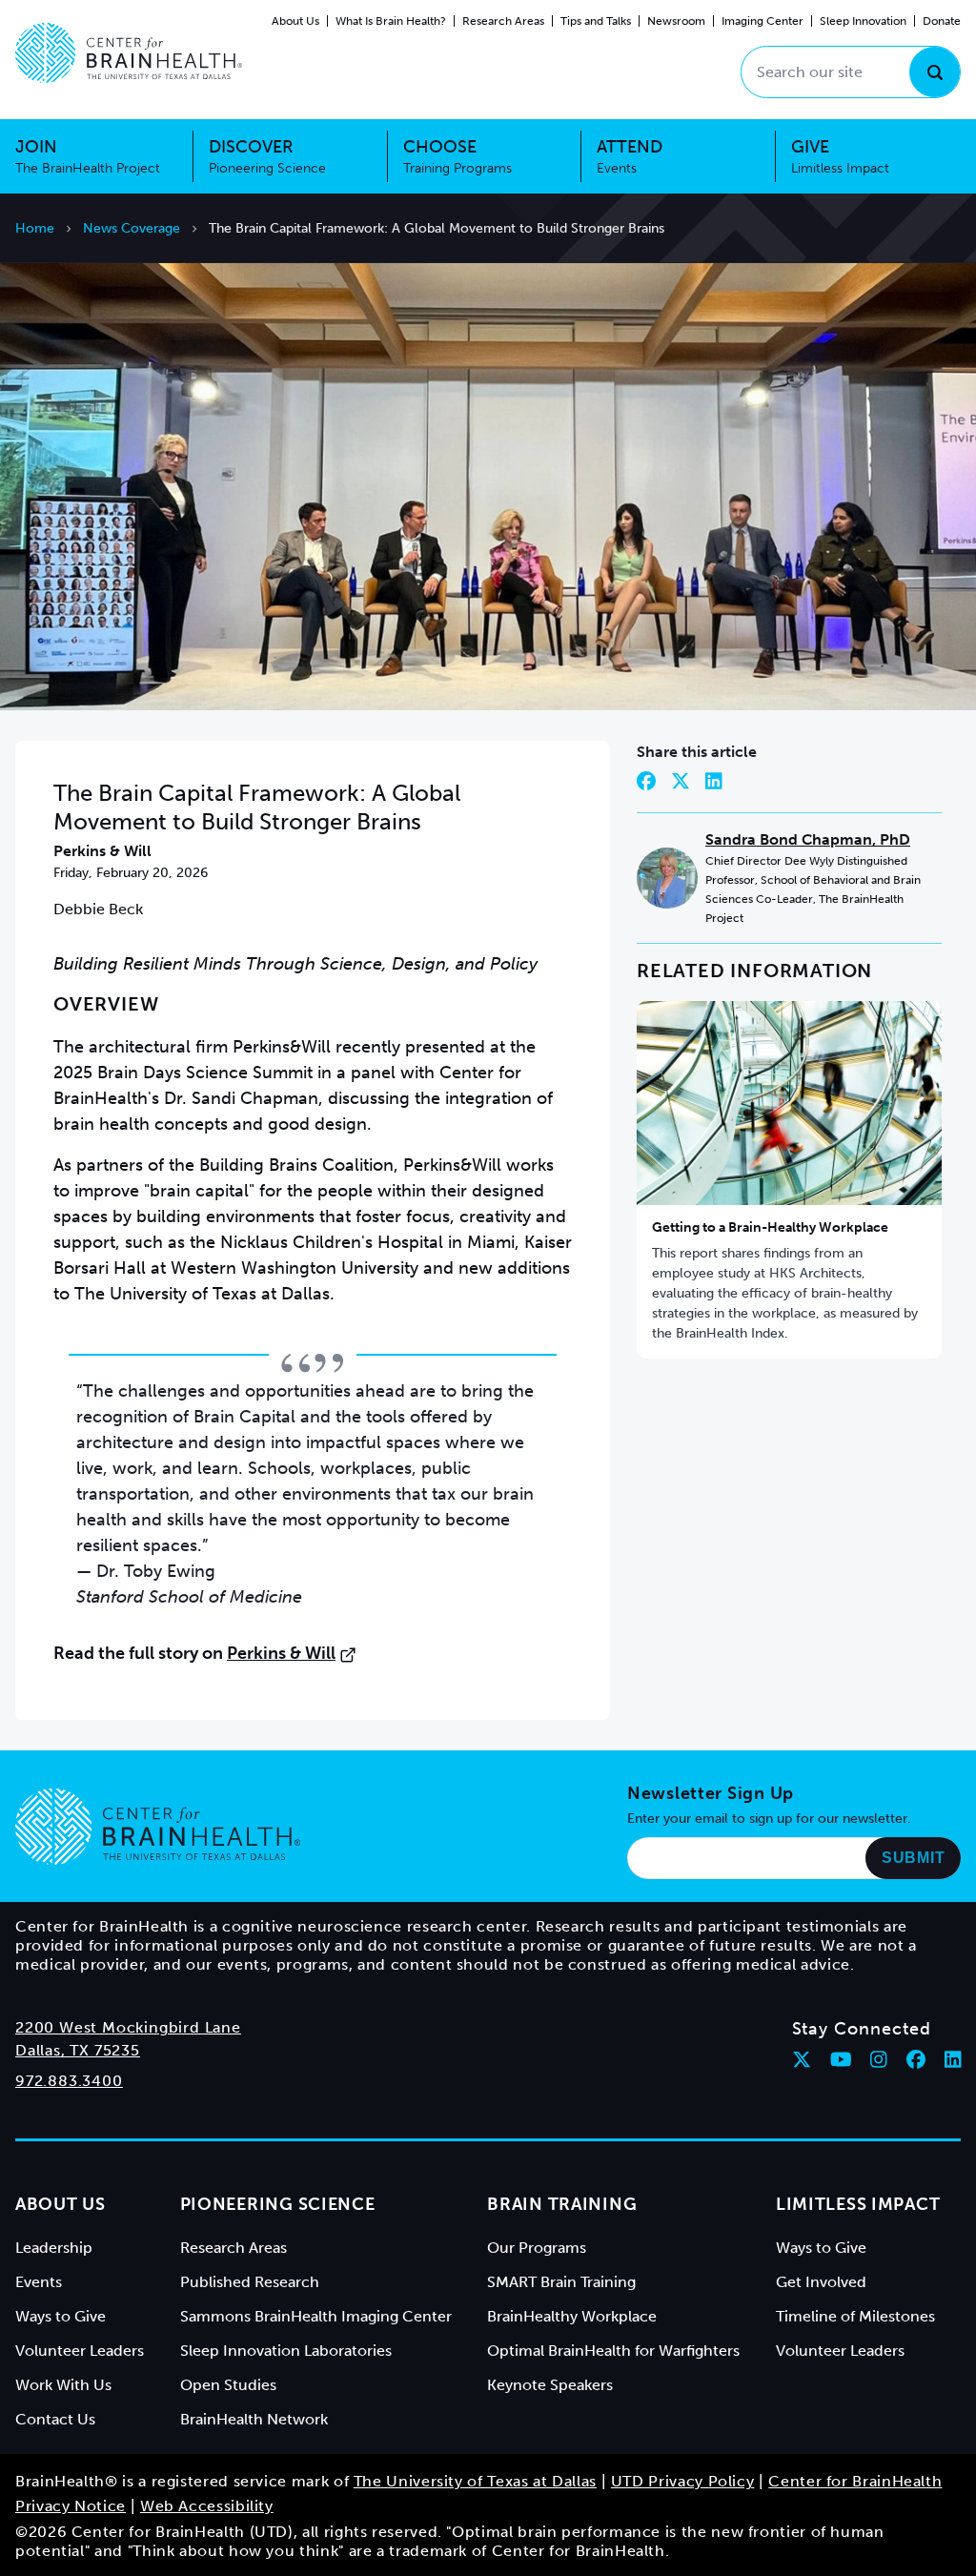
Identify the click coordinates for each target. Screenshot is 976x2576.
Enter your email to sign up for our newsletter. (769, 1819)
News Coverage (132, 228)
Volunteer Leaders (80, 2351)
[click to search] (935, 72)
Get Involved (821, 2282)
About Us (295, 21)
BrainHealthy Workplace (572, 2316)
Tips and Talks (596, 21)
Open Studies (228, 2385)
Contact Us (55, 2419)
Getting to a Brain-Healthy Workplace (770, 1227)
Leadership (54, 2248)
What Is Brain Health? (391, 21)
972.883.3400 (69, 2081)
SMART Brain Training (561, 2282)
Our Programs (537, 2248)
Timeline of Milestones (855, 2316)
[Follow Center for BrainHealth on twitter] (802, 2059)
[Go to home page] (158, 1827)
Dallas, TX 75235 (78, 2050)
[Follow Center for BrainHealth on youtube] (841, 2059)
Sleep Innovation (863, 21)
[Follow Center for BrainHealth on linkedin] (953, 2059)
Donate (942, 21)
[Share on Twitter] (681, 781)
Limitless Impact (858, 2204)
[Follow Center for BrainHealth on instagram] (879, 2059)
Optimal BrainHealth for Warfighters (613, 2351)
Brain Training (562, 2204)
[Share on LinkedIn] (714, 781)
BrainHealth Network (254, 2419)
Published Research (250, 2282)
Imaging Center (762, 21)
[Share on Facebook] (646, 781)
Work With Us (63, 2385)
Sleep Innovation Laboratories (286, 2351)
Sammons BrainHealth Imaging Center (316, 2316)
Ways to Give (61, 2316)
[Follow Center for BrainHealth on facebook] (916, 2059)
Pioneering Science (278, 2204)
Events (39, 2282)
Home (35, 228)
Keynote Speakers (550, 2385)
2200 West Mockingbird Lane (128, 2027)
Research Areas (503, 21)
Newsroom (676, 21)
